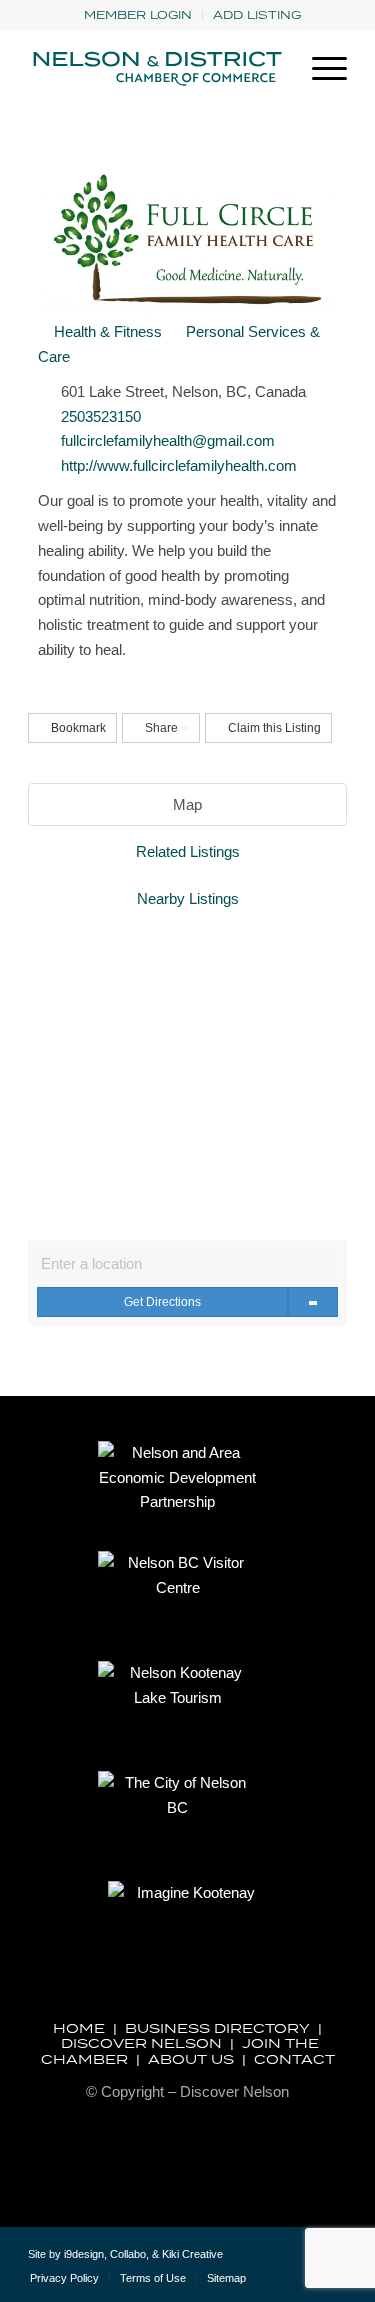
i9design (84, 2254)
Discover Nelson (141, 2043)
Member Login (138, 14)
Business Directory (217, 2028)
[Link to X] (272, 2262)
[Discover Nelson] (155, 69)
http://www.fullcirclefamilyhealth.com (179, 465)
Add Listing (257, 14)
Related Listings (188, 851)
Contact (294, 2059)
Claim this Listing (273, 728)
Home (79, 2028)
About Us (191, 2059)
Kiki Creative (192, 2254)
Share (161, 728)
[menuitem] (138, 15)
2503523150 (101, 416)
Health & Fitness (106, 331)
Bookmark (77, 728)
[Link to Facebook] (302, 2262)
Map (187, 804)
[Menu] (319, 69)
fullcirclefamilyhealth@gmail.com (168, 440)
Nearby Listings (188, 898)
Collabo (128, 2254)
